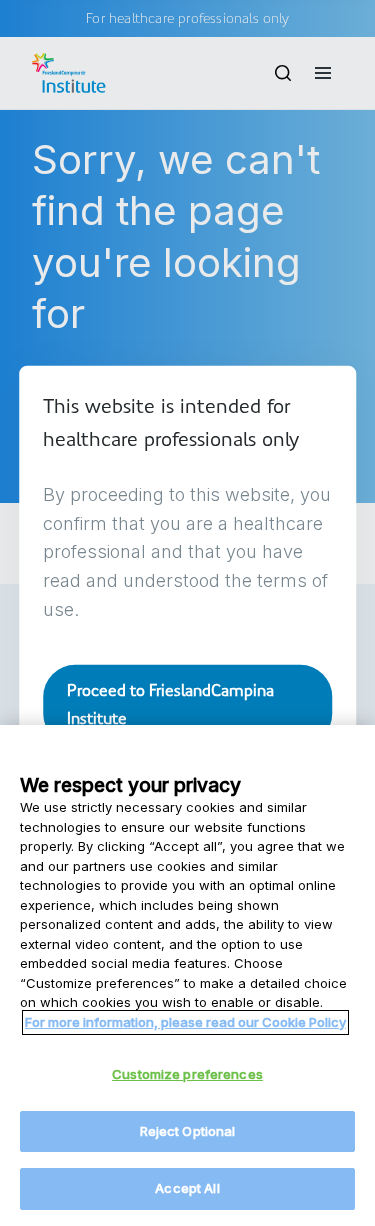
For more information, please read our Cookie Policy (185, 1022)
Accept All (187, 1188)
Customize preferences (187, 1074)
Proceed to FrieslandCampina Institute (170, 703)
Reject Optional (188, 1131)
